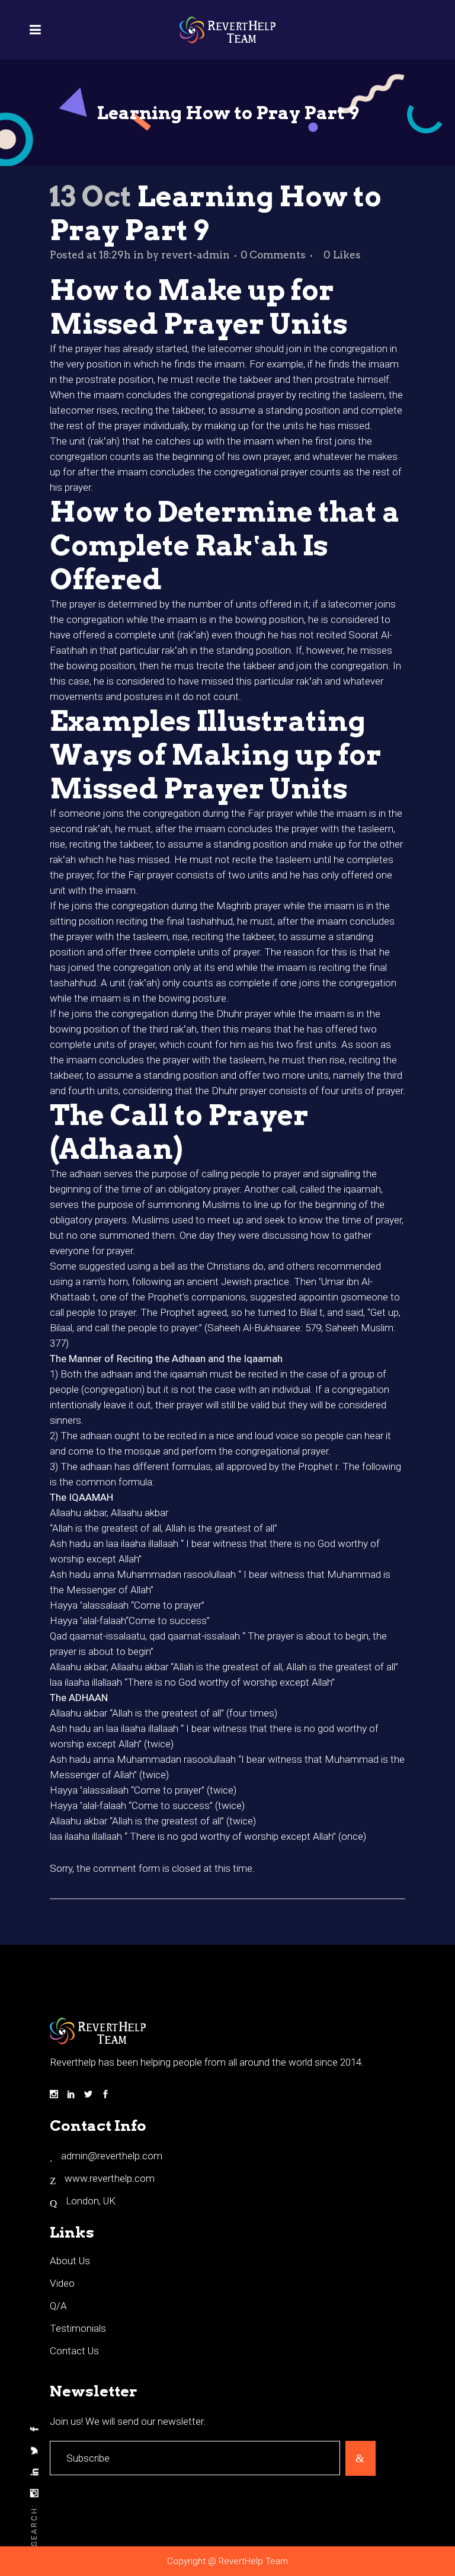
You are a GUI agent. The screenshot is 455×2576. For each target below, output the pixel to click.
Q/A (58, 2306)
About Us (70, 2261)
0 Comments (273, 255)
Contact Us (74, 2351)
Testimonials (78, 2328)
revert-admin (196, 255)
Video (62, 2283)
